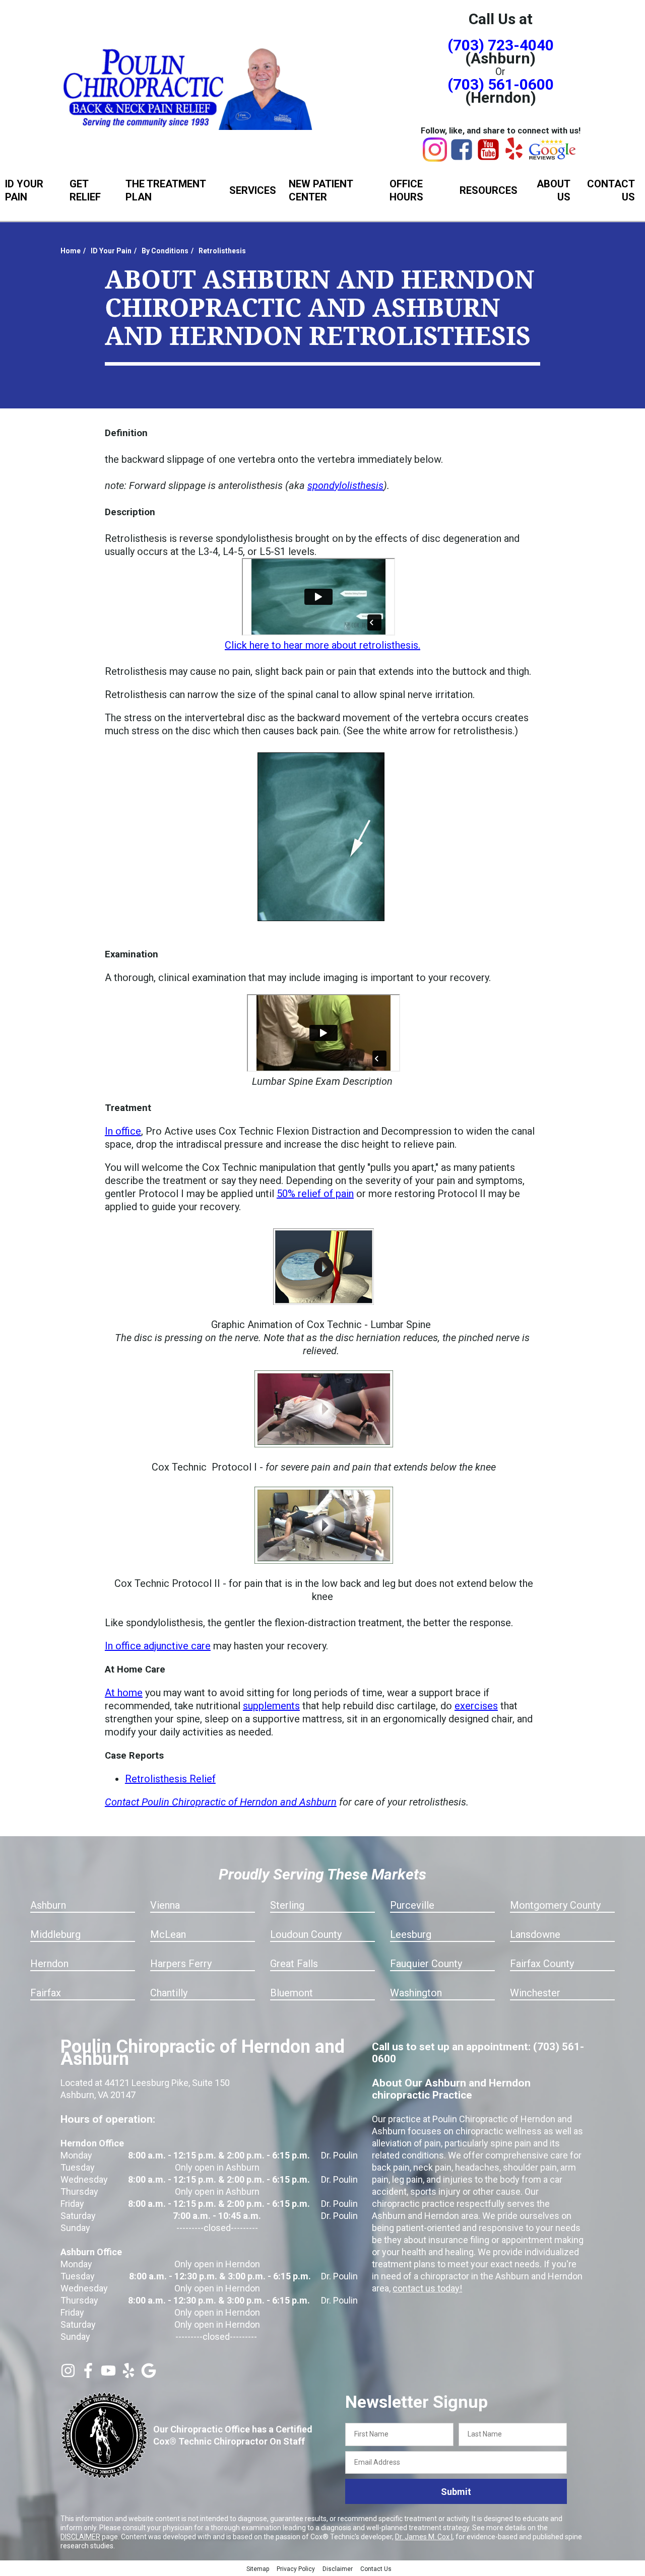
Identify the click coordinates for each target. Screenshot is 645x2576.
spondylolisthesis (345, 485)
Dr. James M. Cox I (424, 2537)
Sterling (287, 1905)
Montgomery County (555, 1905)
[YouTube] (488, 158)
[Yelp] (514, 156)
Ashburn (48, 1905)
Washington (416, 1993)
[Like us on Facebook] (88, 2375)
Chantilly (169, 1993)
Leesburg (411, 1934)
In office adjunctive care (158, 1646)
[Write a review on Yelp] (128, 2375)
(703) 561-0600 (501, 84)
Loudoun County (306, 1934)
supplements (271, 1706)
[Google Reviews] (553, 157)
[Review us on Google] (149, 2375)
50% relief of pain (315, 1194)
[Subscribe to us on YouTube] (108, 2375)
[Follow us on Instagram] (68, 2375)
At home (124, 1693)
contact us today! (427, 2288)
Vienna (165, 1905)
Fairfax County (542, 1964)
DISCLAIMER (80, 2537)
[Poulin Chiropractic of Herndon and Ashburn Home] (189, 87)
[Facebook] (462, 158)
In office (123, 1131)
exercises (476, 1706)
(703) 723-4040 (501, 45)
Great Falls (294, 1964)
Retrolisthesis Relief (170, 1779)
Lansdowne (535, 1934)
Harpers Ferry (181, 1964)
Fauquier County (426, 1964)
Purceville (412, 1905)
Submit (456, 2492)
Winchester (535, 1993)
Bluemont (292, 1993)
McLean (168, 1934)
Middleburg (55, 1934)
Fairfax (46, 1993)
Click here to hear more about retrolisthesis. (322, 645)
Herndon (49, 1964)
